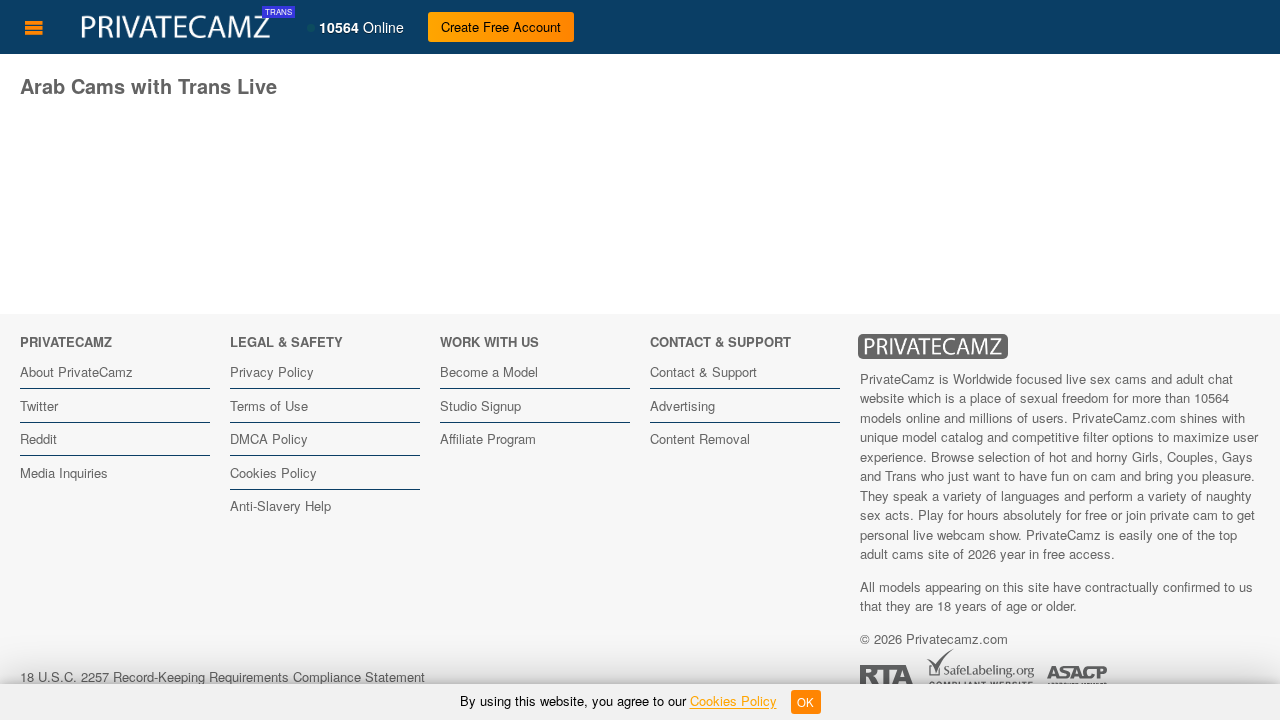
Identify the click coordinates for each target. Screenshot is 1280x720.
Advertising (682, 405)
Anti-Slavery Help (280, 505)
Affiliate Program (488, 438)
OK (805, 702)
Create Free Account (501, 26)
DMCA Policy (269, 438)
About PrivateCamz (76, 371)
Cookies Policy (273, 472)
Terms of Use (269, 405)
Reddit (38, 438)
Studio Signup (480, 405)
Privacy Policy (272, 371)
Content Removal (700, 438)
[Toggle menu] (34, 27)
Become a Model (489, 371)
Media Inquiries (64, 472)
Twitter (39, 405)
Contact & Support (703, 371)
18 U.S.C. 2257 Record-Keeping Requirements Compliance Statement (222, 676)
